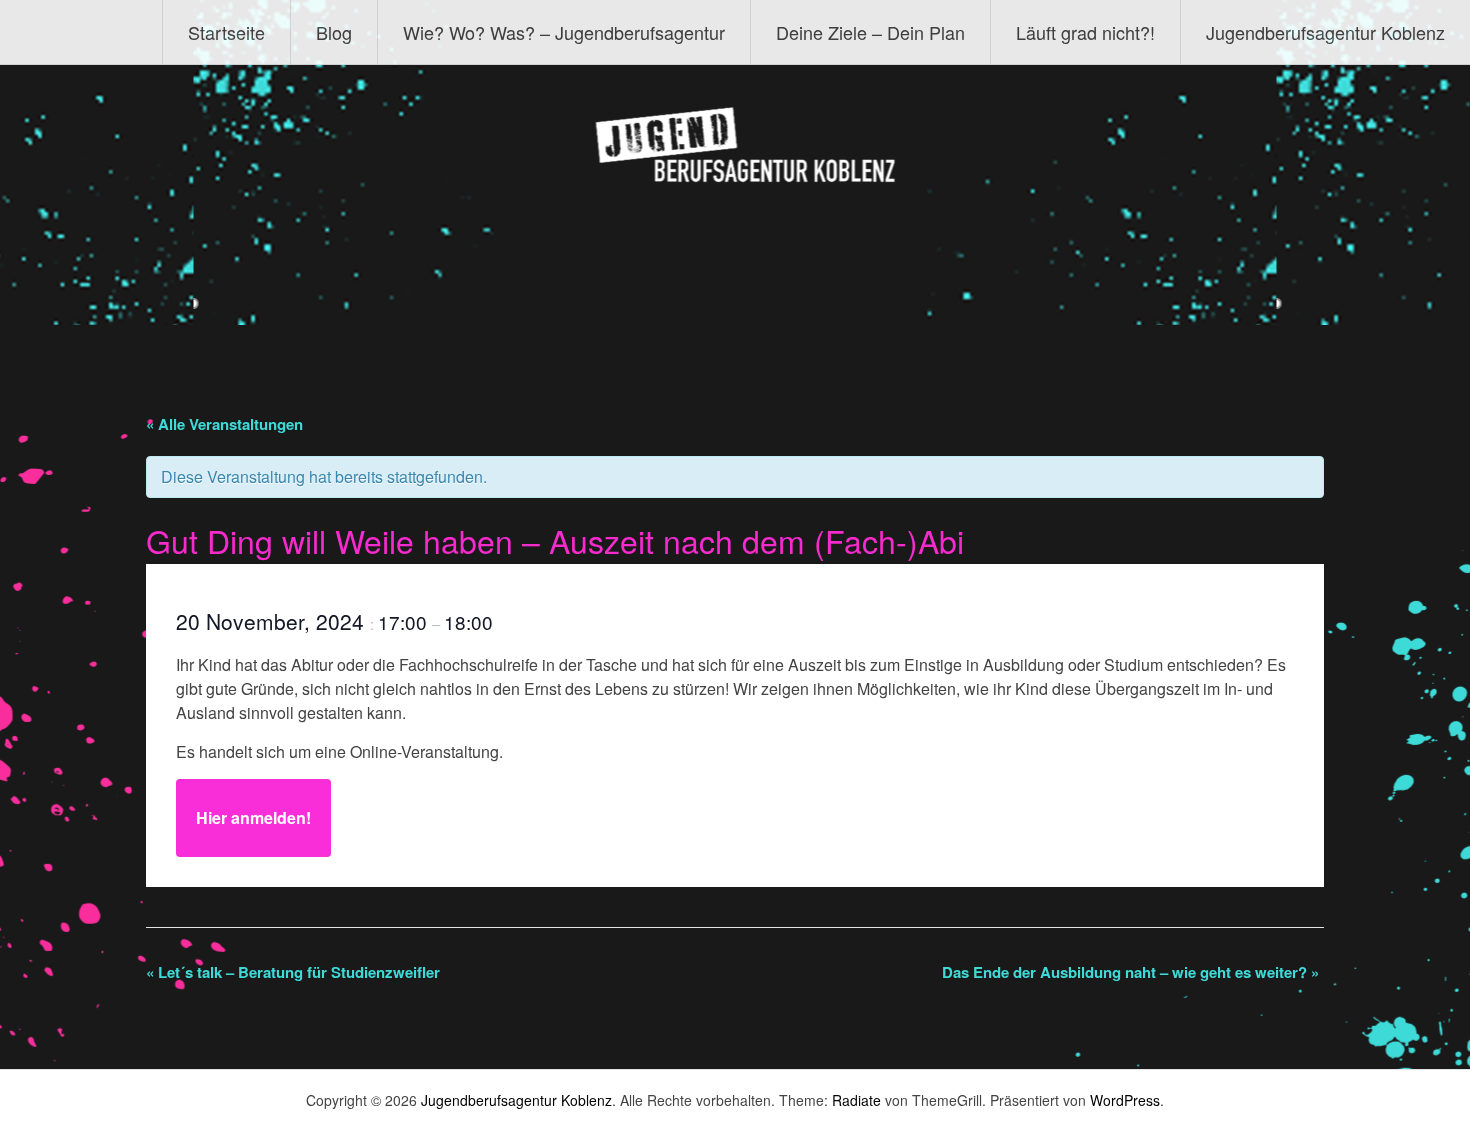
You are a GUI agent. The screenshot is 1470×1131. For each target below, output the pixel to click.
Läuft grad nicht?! (1085, 32)
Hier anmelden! (253, 817)
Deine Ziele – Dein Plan (870, 32)
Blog (334, 32)
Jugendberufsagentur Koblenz (1325, 32)
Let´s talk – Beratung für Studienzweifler (293, 972)
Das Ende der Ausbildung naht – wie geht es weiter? (1130, 972)
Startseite (226, 32)
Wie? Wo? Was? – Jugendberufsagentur (564, 32)
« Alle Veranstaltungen (224, 424)
